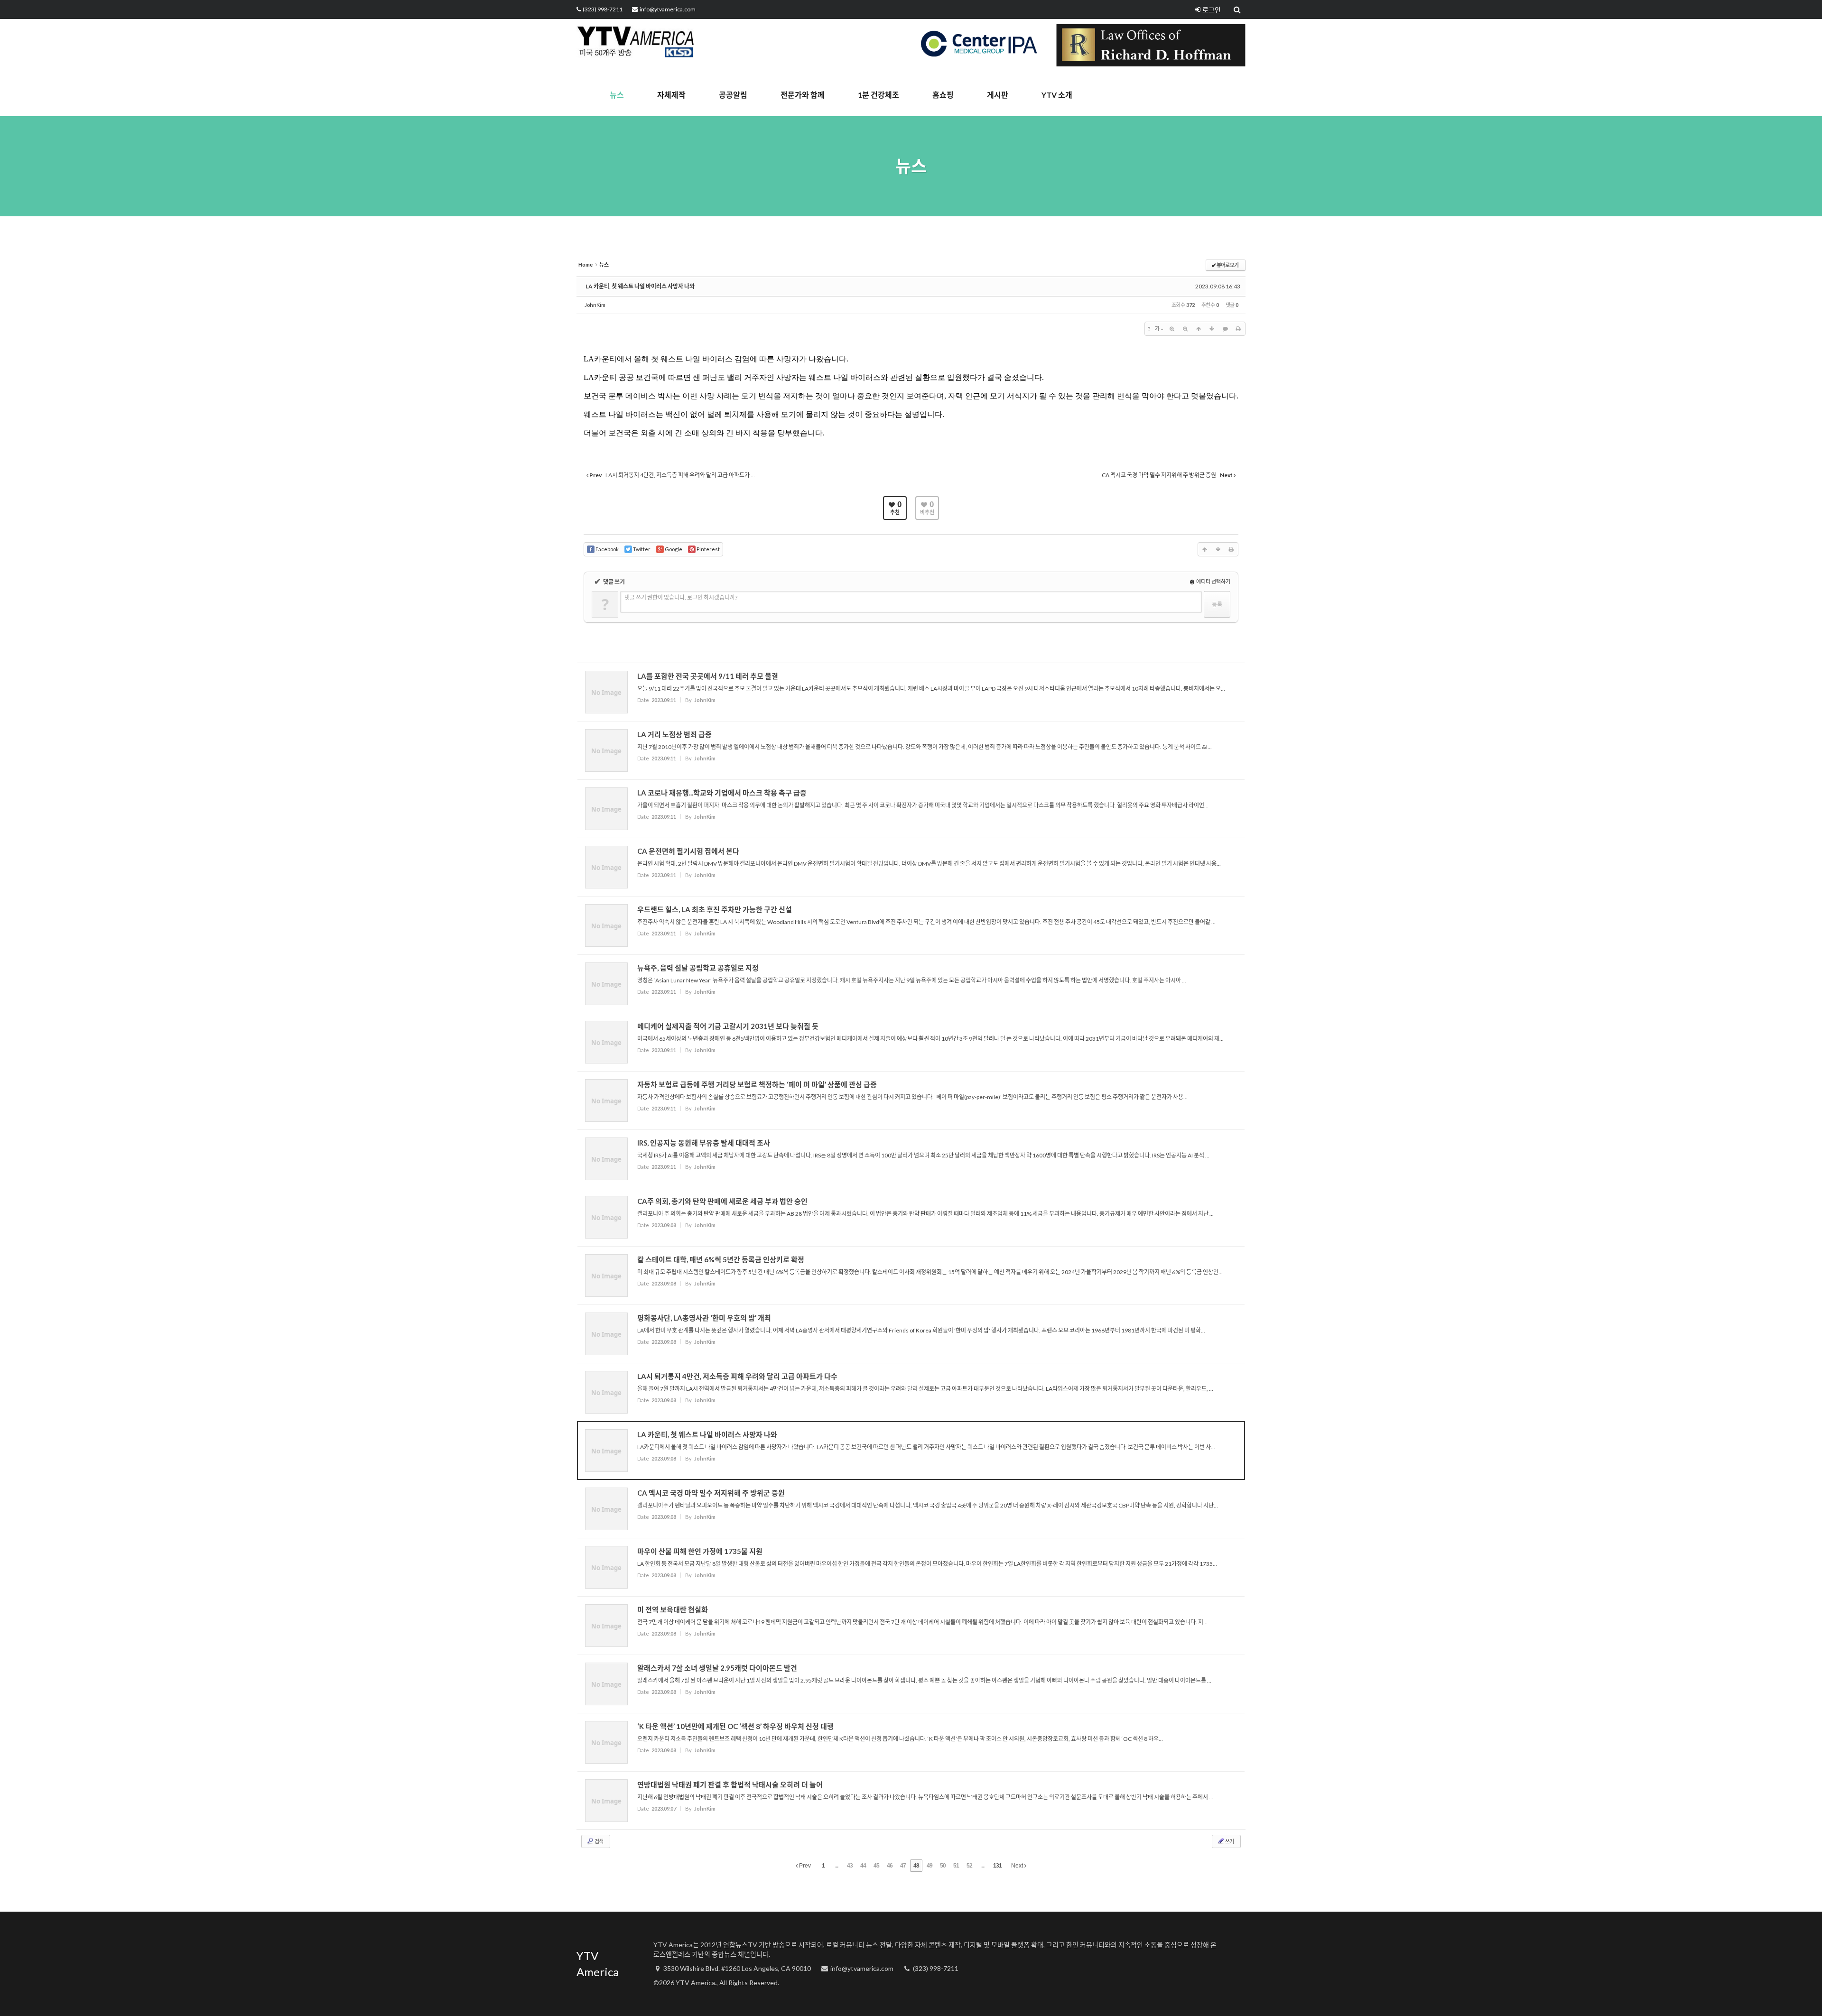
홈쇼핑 (943, 95)
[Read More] (911, 692)
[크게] (1172, 329)
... (837, 1866)
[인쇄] (1238, 329)
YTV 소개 (1057, 95)
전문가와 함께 (803, 95)
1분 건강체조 (878, 95)
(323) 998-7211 (603, 9)
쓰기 (1229, 1841)
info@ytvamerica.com (668, 9)
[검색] (1238, 9)
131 (997, 1866)
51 (956, 1866)
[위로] (1199, 329)
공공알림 (733, 95)
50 (943, 1866)
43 (850, 1866)
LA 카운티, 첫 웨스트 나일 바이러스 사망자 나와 (640, 286)
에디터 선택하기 (1213, 581)
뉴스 (617, 95)
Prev (804, 1866)
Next (1018, 1866)
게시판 (998, 95)
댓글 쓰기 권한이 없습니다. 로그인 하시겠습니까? (681, 597)
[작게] (1185, 329)
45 (876, 1866)
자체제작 (671, 95)
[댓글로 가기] (1225, 329)
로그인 (1212, 10)
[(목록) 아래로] (1212, 329)
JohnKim (595, 305)
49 (930, 1866)
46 (890, 1866)
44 (863, 1866)
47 (903, 1866)
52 (969, 1866)
